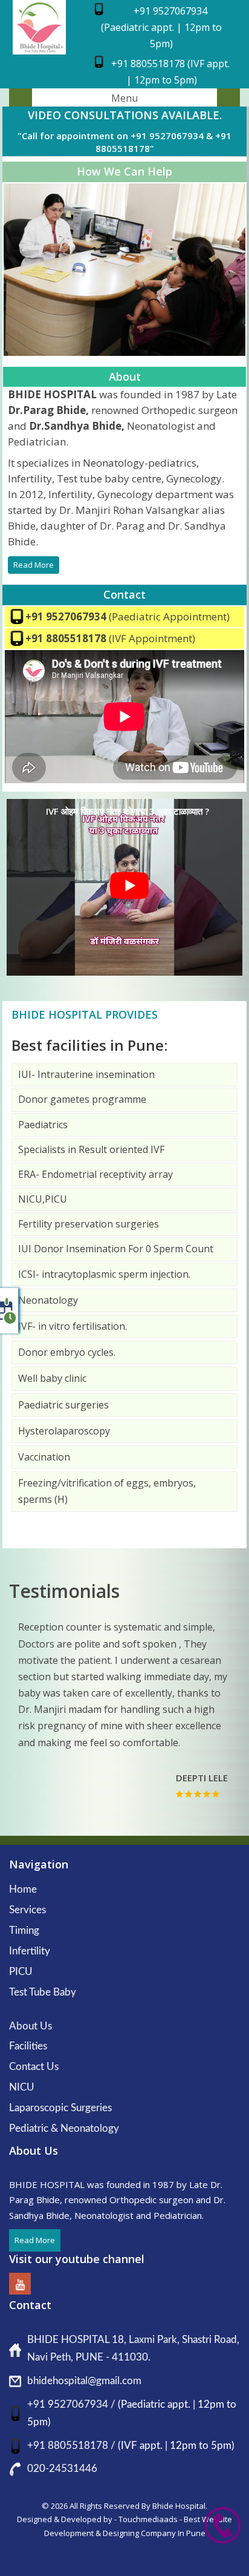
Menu (124, 98)
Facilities (28, 2046)
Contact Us (34, 2067)
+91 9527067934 (67, 616)
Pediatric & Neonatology (64, 2128)
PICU (21, 1972)
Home (23, 1889)
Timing (24, 1930)
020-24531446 (62, 2469)
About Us (31, 2026)
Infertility (30, 1951)
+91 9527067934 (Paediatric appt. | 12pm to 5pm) (161, 27)
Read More (34, 565)
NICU (22, 2087)
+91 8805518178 (67, 638)
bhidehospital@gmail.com (84, 2381)
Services (27, 1910)
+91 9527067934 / (73, 2404)
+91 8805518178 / (73, 2446)
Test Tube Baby (43, 1992)
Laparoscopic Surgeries (60, 2108)
